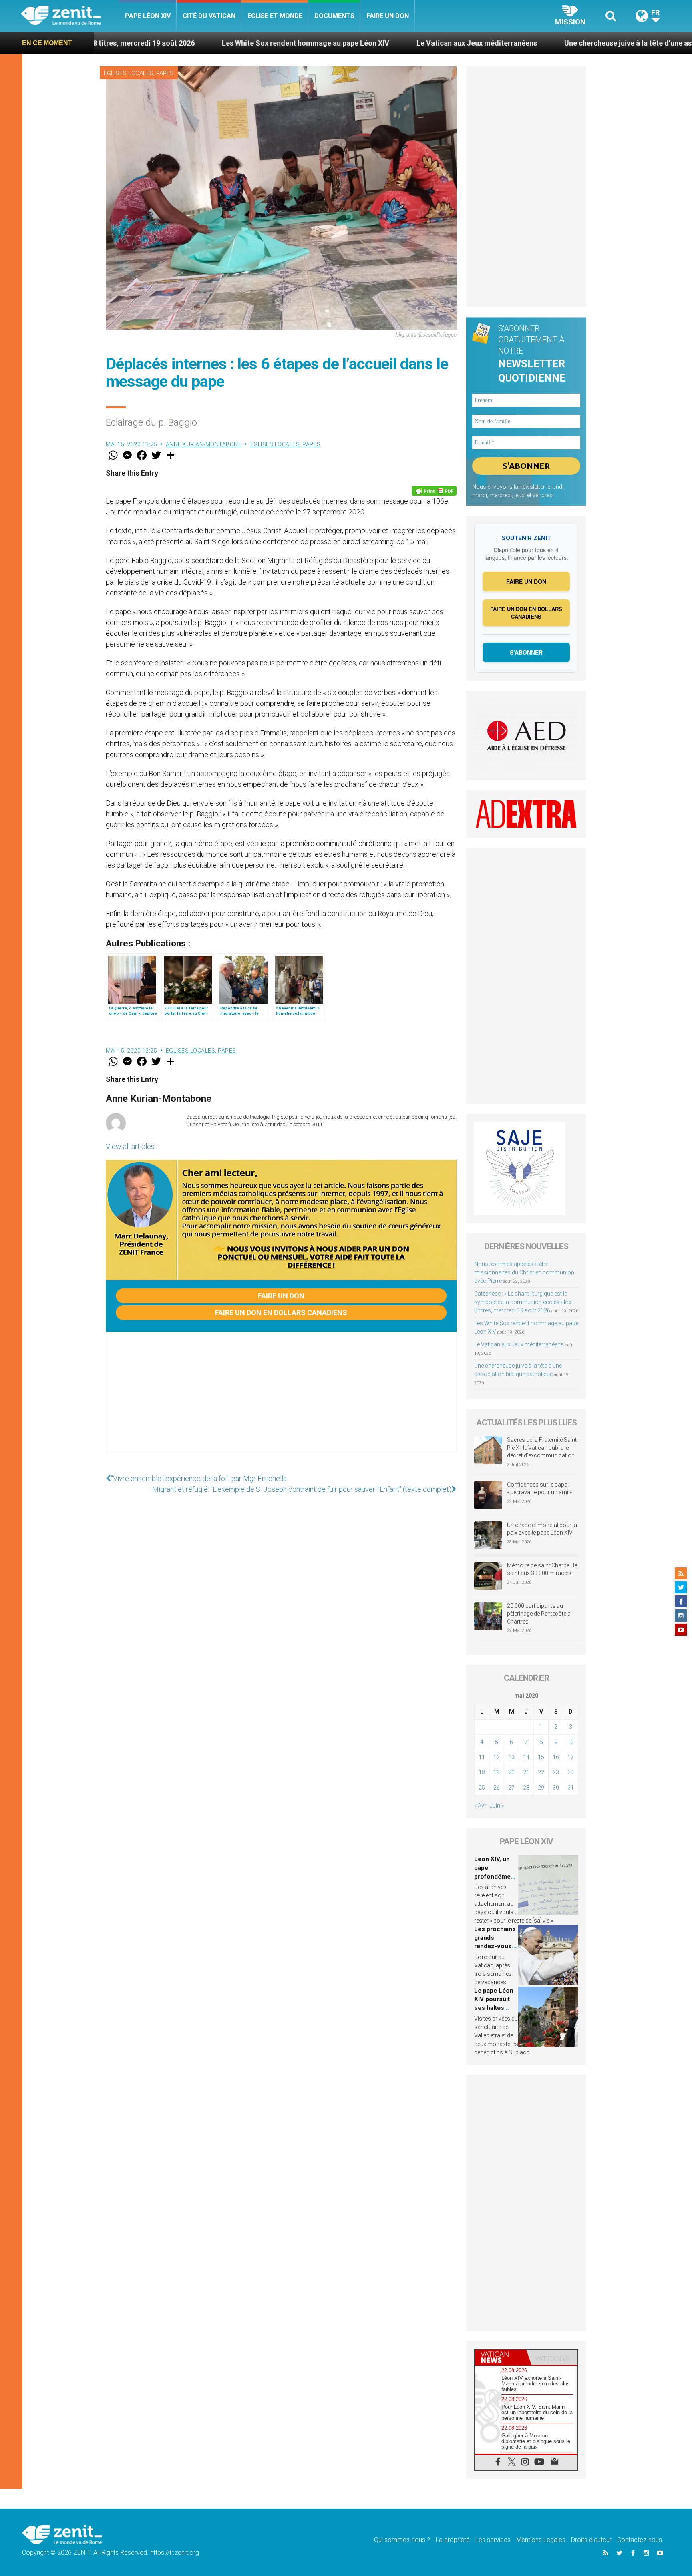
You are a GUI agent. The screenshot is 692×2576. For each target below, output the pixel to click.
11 (482, 1757)
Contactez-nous (640, 2540)
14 (526, 1757)
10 (571, 1742)
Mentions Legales (541, 2540)
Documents (334, 16)
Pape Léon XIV (148, 16)
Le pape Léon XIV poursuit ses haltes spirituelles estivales (494, 2008)
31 (571, 1788)
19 (497, 1772)
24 (571, 1772)
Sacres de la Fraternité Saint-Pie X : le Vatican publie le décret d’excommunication (543, 1448)
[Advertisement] (281, 1401)
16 (556, 1757)
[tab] (501, 2357)
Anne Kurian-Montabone (204, 444)
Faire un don (388, 16)
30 (556, 1788)
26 (497, 1788)
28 (526, 1788)
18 (482, 1772)
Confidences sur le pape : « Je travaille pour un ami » (540, 1489)
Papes (165, 73)
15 (541, 1757)
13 (511, 1757)
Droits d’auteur (591, 2540)
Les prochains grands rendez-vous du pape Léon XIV (495, 1946)
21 (526, 1772)
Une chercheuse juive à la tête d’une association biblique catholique (543, 43)
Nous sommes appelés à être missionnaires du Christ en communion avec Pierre (524, 1272)
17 (571, 1757)
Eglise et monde (275, 16)
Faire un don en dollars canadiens (281, 1313)
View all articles (130, 1146)
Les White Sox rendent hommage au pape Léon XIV (172, 43)
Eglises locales (129, 73)
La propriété (453, 2540)
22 (541, 1772)
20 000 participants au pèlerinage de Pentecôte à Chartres (539, 1614)
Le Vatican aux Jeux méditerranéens (343, 43)
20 (511, 1772)
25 (482, 1788)
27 (511, 1788)
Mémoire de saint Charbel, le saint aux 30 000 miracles (542, 1569)
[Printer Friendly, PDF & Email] (434, 491)
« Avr (480, 1806)
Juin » (497, 1806)
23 (556, 1772)
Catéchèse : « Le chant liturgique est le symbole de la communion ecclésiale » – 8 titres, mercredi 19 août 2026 (525, 1302)
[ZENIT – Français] (70, 16)
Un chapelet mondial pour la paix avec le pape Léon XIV (542, 1529)
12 (497, 1757)
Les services (493, 2540)
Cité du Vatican (209, 16)
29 (541, 1788)
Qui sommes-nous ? (402, 2540)
